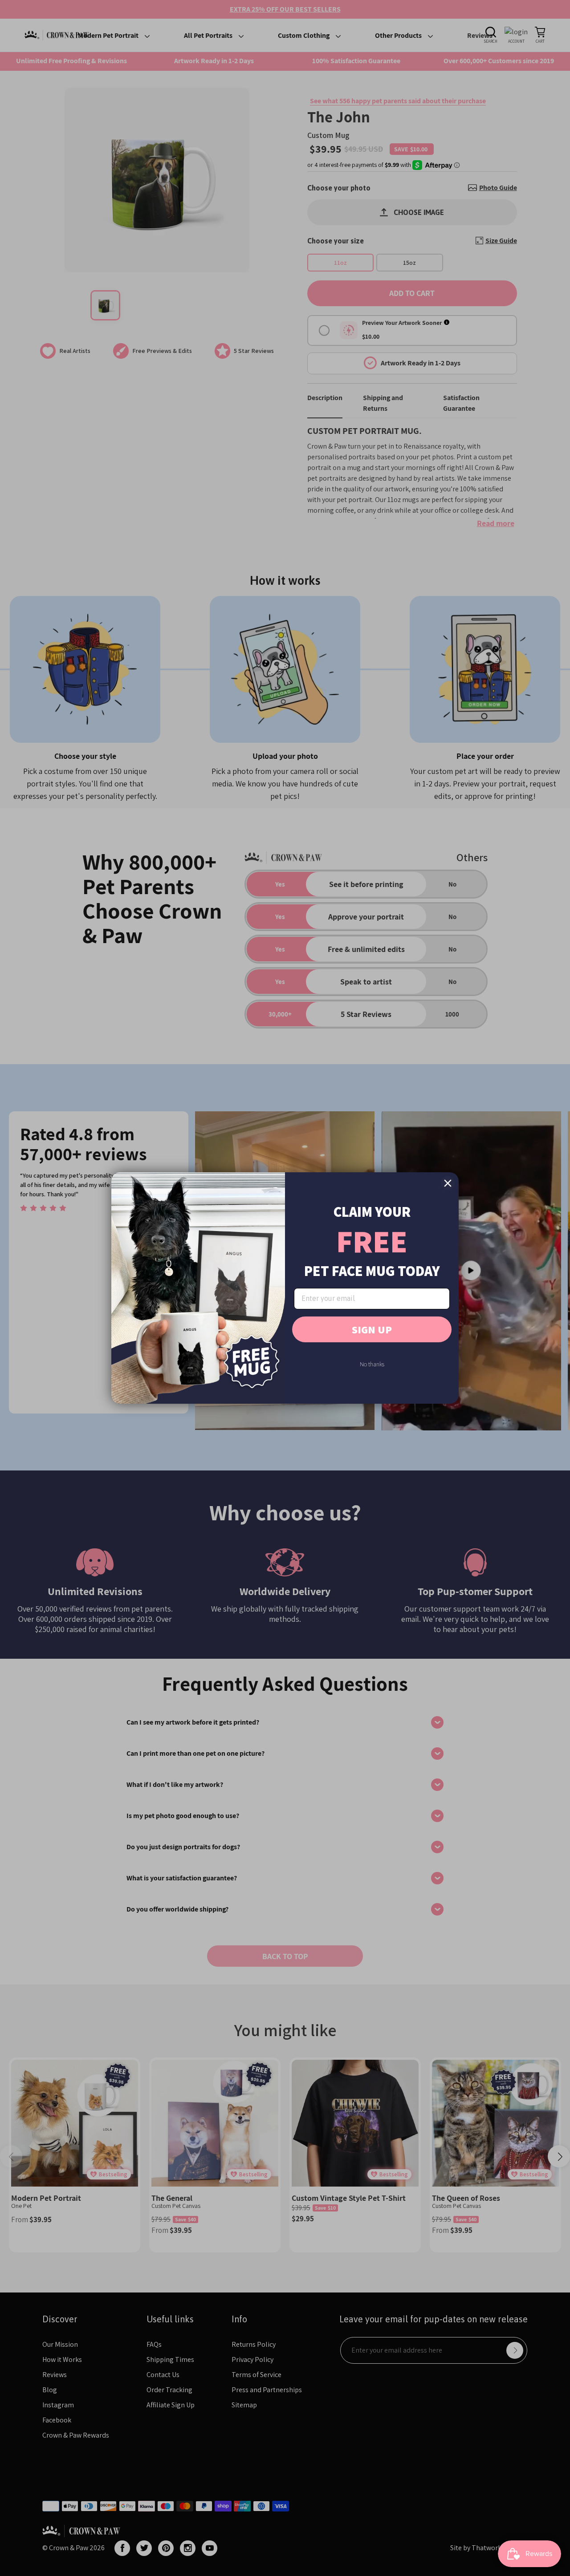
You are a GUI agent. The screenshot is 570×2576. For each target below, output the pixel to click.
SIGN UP (372, 1329)
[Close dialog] (448, 1183)
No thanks (372, 1364)
